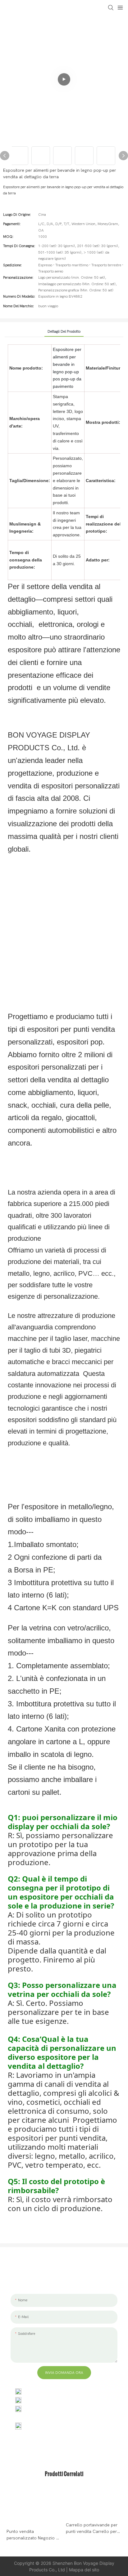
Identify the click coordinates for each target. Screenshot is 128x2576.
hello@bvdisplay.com (46, 2400)
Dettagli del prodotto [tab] (64, 331)
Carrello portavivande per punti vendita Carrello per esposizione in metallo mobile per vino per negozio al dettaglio (92, 2529)
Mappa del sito (84, 2570)
